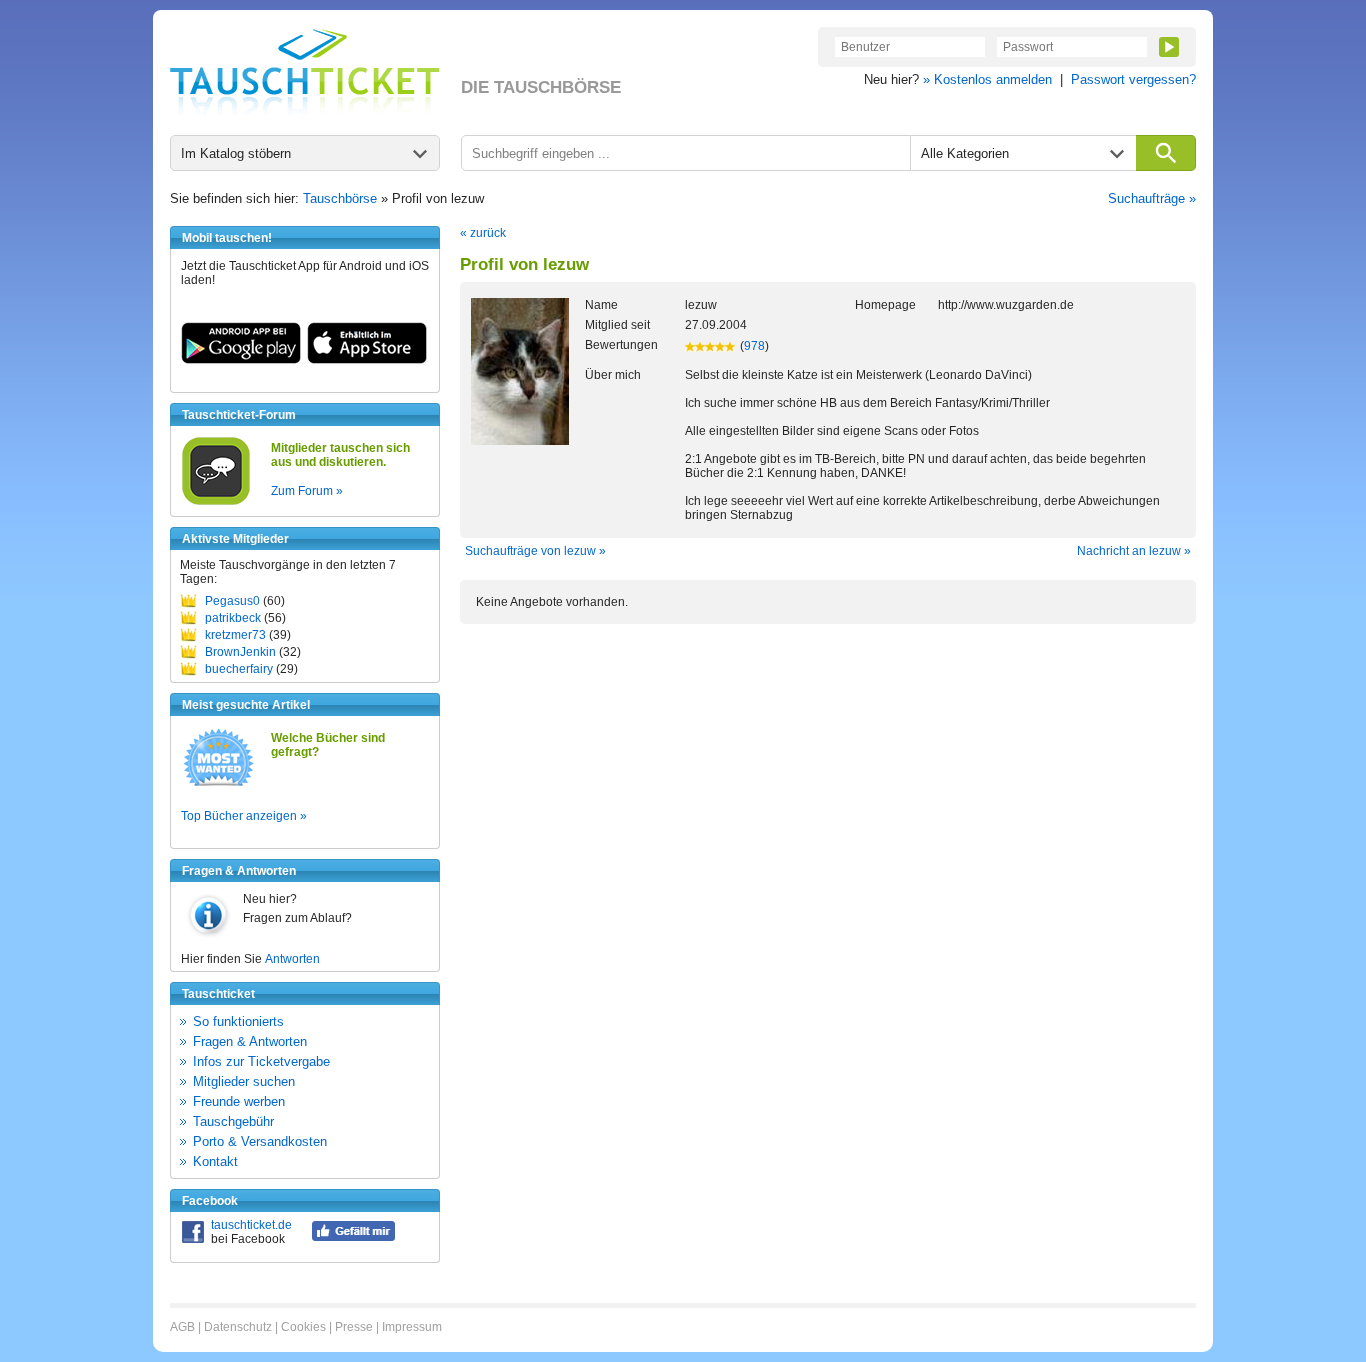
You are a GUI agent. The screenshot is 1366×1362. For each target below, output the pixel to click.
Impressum (412, 1327)
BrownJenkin (240, 652)
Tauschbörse (340, 198)
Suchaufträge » (1152, 198)
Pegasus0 (232, 601)
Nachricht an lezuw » (1134, 551)
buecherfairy (239, 669)
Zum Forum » (307, 491)
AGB (182, 1327)
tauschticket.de (251, 1225)
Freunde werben (239, 1101)
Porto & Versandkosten (260, 1141)
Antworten (292, 959)
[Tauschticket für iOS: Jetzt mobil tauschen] (367, 360)
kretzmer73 (235, 635)
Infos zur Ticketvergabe (261, 1061)
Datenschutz (238, 1327)
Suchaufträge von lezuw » (535, 551)
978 (754, 346)
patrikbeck (233, 618)
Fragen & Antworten (250, 1041)
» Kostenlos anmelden (987, 79)
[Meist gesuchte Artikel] (218, 785)
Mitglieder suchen (244, 1081)
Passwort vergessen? (1133, 79)
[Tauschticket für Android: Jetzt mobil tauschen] (241, 360)
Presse (354, 1327)
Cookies (303, 1327)
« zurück (483, 233)
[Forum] (216, 502)
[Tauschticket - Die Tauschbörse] (305, 72)
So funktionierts (238, 1021)
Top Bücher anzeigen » (244, 816)
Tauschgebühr (233, 1121)
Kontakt (215, 1161)
